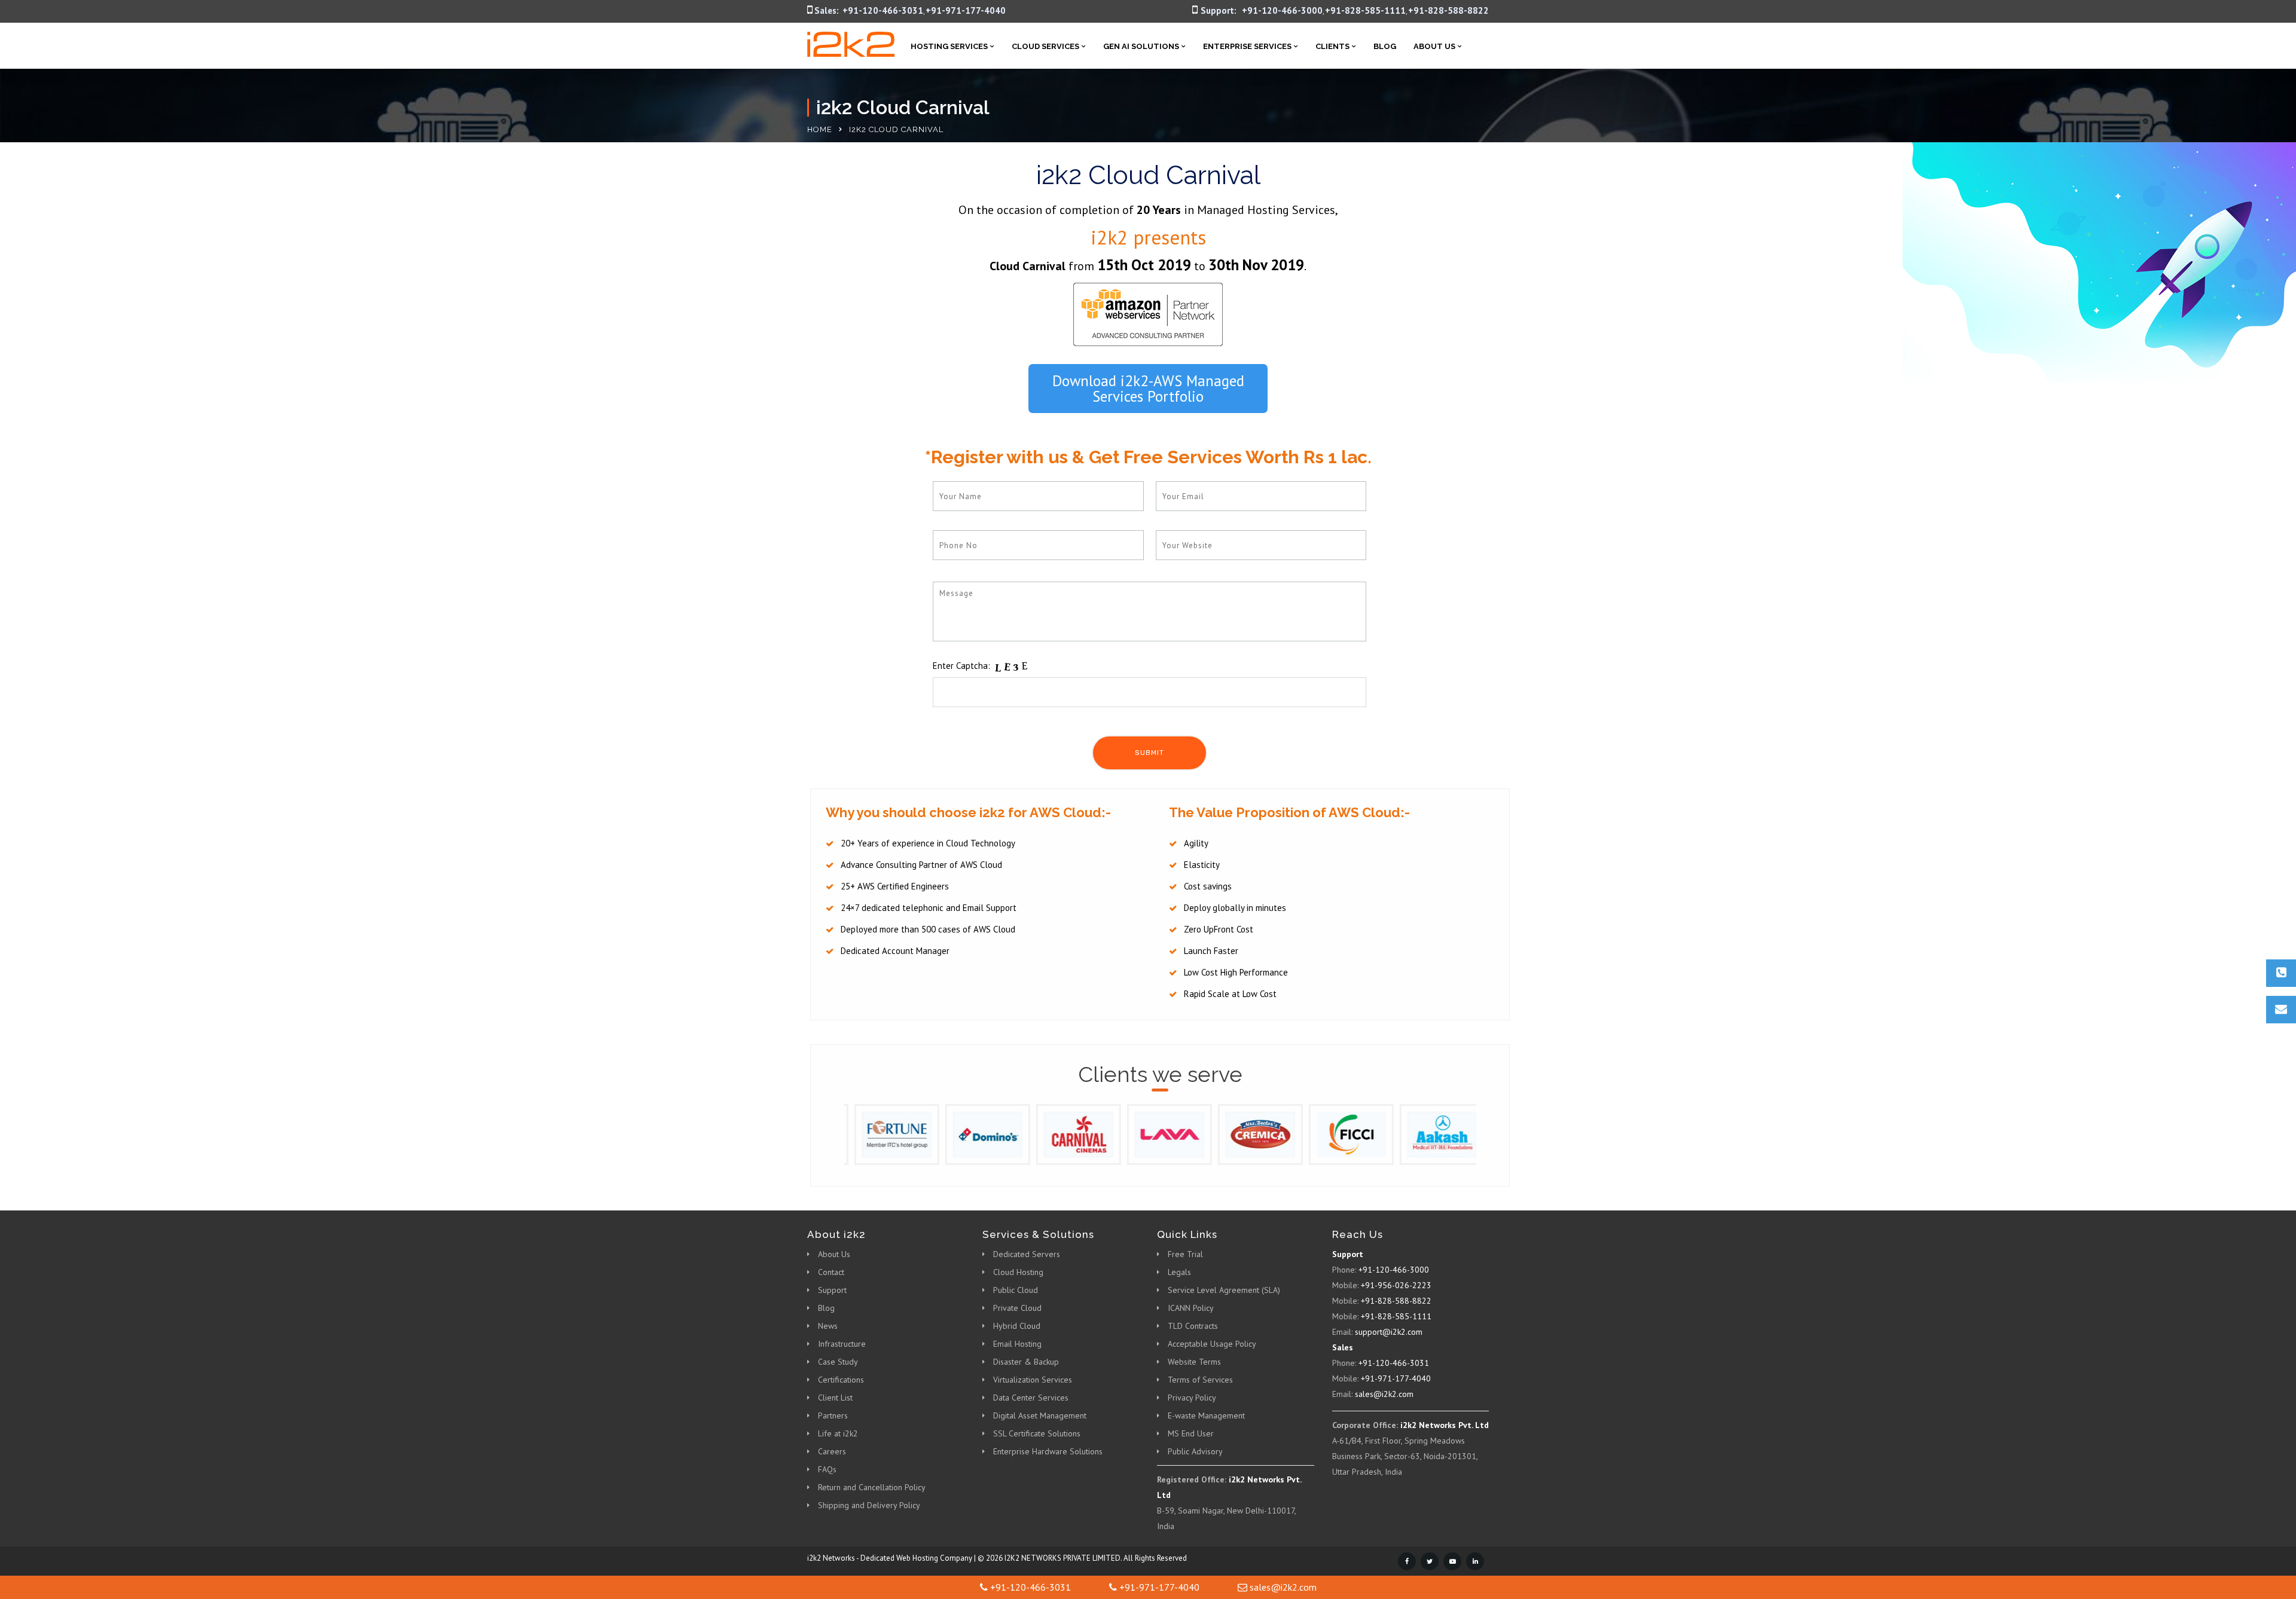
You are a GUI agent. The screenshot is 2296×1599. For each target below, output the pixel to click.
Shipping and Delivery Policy (869, 1505)
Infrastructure (842, 1344)
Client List (835, 1398)
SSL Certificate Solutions (1037, 1433)
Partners (833, 1415)
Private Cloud (1017, 1308)
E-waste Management (1206, 1415)
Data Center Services (1031, 1398)
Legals (1179, 1272)
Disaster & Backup (1026, 1362)
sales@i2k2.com (1384, 1394)
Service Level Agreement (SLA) (1224, 1290)
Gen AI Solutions (1141, 46)
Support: (1219, 10)
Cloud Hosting (1018, 1272)
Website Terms (1194, 1362)
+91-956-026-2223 (1396, 1285)
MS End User (1191, 1433)
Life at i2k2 (838, 1433)
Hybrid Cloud (1017, 1326)
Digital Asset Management (1040, 1415)
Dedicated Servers (1027, 1254)
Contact (831, 1272)
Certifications (841, 1380)
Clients (1332, 46)
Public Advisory (1195, 1451)
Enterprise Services (1247, 46)
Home (820, 129)
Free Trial (1185, 1254)
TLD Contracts (1193, 1326)
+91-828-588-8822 (1448, 10)
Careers (832, 1451)
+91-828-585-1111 (1365, 10)
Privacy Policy (1192, 1398)
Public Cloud (1016, 1290)
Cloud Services (1045, 46)
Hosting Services (949, 46)
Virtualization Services (1033, 1380)
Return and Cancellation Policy (872, 1487)
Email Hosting (1017, 1344)
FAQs (827, 1469)
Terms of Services (1200, 1380)
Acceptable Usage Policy (1212, 1344)
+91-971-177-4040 (966, 10)
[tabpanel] (889, 1134)
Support (832, 1290)
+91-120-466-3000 (1282, 10)
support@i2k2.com (1389, 1332)
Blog (1385, 46)
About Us (1434, 46)
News (828, 1326)
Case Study (838, 1362)
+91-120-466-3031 (883, 10)
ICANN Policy (1191, 1308)
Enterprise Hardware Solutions (1048, 1451)
